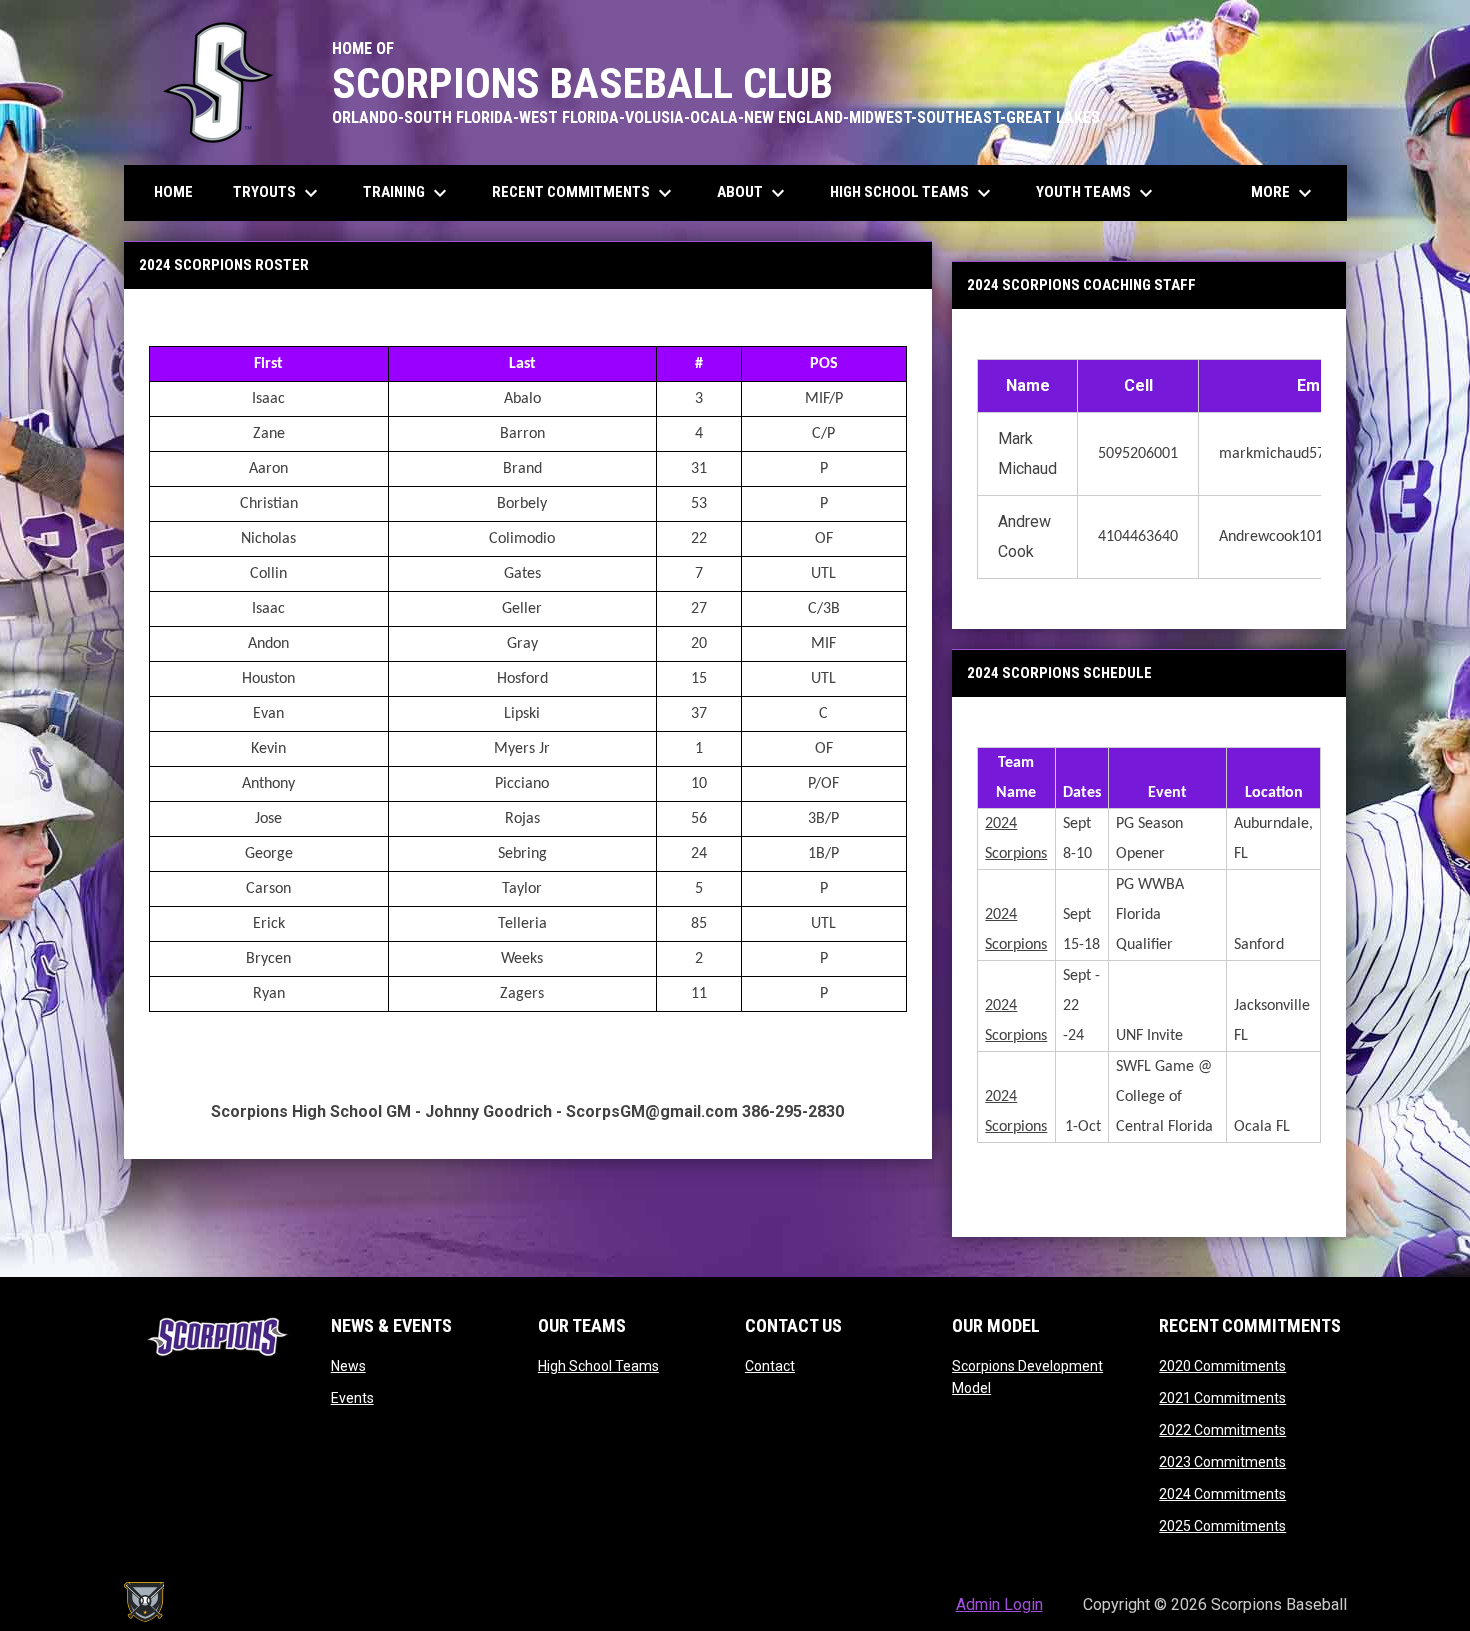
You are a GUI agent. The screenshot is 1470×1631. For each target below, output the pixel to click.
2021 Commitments (1222, 1398)
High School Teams (598, 1366)
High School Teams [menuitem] (913, 193)
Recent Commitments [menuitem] (584, 193)
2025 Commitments (1222, 1526)
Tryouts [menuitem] (278, 193)
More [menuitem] (1284, 193)
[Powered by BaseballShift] (144, 1602)
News (348, 1366)
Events (352, 1398)
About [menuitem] (753, 193)
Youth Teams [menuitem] (1097, 193)
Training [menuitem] (407, 193)
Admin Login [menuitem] (999, 1604)
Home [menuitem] (173, 192)
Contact (770, 1366)
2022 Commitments (1222, 1430)
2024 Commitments (1222, 1494)
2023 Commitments (1222, 1462)
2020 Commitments (1222, 1366)
